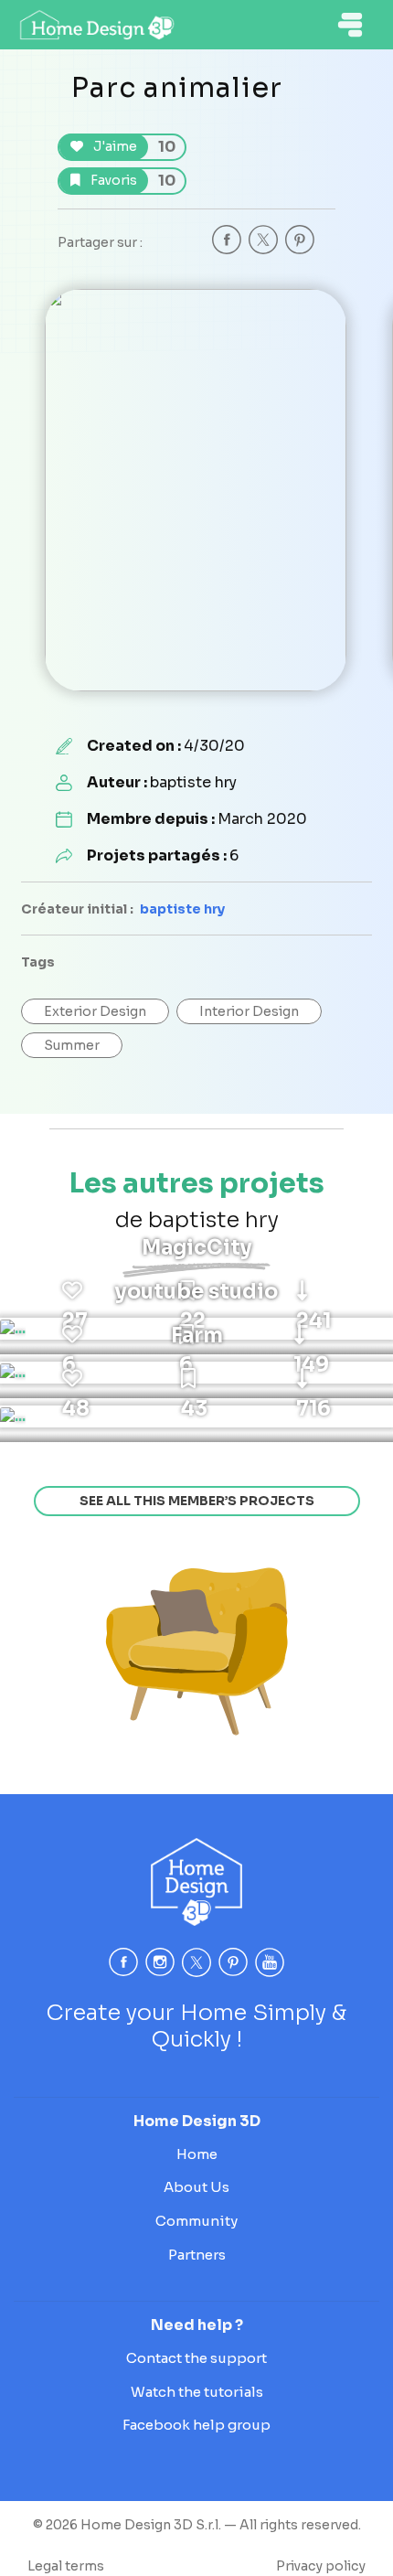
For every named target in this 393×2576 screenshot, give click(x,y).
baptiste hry (182, 909)
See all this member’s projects (197, 1501)
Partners (197, 2255)
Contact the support (196, 2358)
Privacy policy (321, 2566)
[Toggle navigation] (350, 25)
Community (196, 2221)
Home (197, 2154)
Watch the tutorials (197, 2392)
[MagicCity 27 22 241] (13, 1329)
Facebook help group (196, 2425)
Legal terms (66, 2566)
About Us (196, 2187)
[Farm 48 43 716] (13, 1416)
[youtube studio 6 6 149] (13, 1373)
